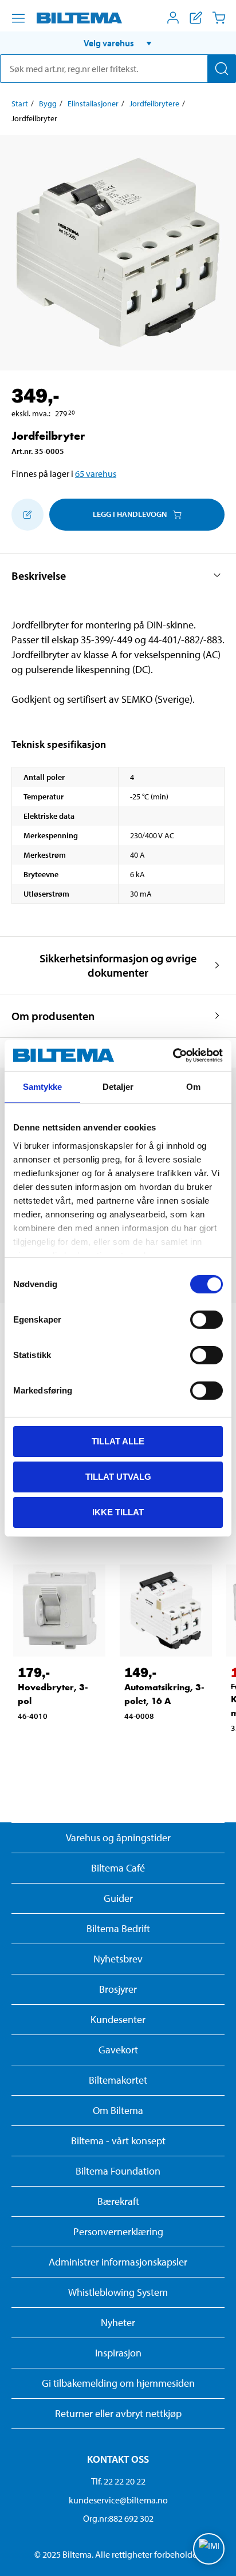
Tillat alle (118, 1441)
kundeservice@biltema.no (118, 2500)
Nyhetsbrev (118, 1959)
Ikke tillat (118, 1512)
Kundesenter (118, 2019)
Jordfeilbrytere (154, 103)
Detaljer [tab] (118, 1087)
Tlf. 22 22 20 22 (118, 2481)
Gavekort (118, 2050)
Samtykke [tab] (43, 1087)
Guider (118, 1898)
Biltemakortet (118, 2080)
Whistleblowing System (118, 2292)
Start (20, 103)
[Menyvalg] (18, 18)
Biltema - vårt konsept (118, 2141)
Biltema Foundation (118, 2171)
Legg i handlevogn (130, 514)
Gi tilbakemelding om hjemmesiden (118, 2383)
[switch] (206, 1320)
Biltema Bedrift (118, 1928)
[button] (118, 43)
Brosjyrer (118, 1989)
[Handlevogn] (219, 18)
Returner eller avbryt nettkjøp (118, 2413)
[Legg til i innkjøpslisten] (27, 515)
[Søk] (222, 69)
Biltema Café (118, 1868)
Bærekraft (118, 2201)
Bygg (48, 103)
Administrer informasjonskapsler (118, 2262)
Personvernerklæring (118, 2231)
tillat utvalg (118, 1477)
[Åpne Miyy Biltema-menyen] (173, 18)
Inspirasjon (118, 2353)
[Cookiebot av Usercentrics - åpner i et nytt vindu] (173, 1055)
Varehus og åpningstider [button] (118, 1838)
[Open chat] (209, 2549)
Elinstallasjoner (93, 103)
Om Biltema (118, 2110)
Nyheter (118, 2322)
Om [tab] (193, 1087)
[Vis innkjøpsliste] (196, 18)
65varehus (96, 473)
